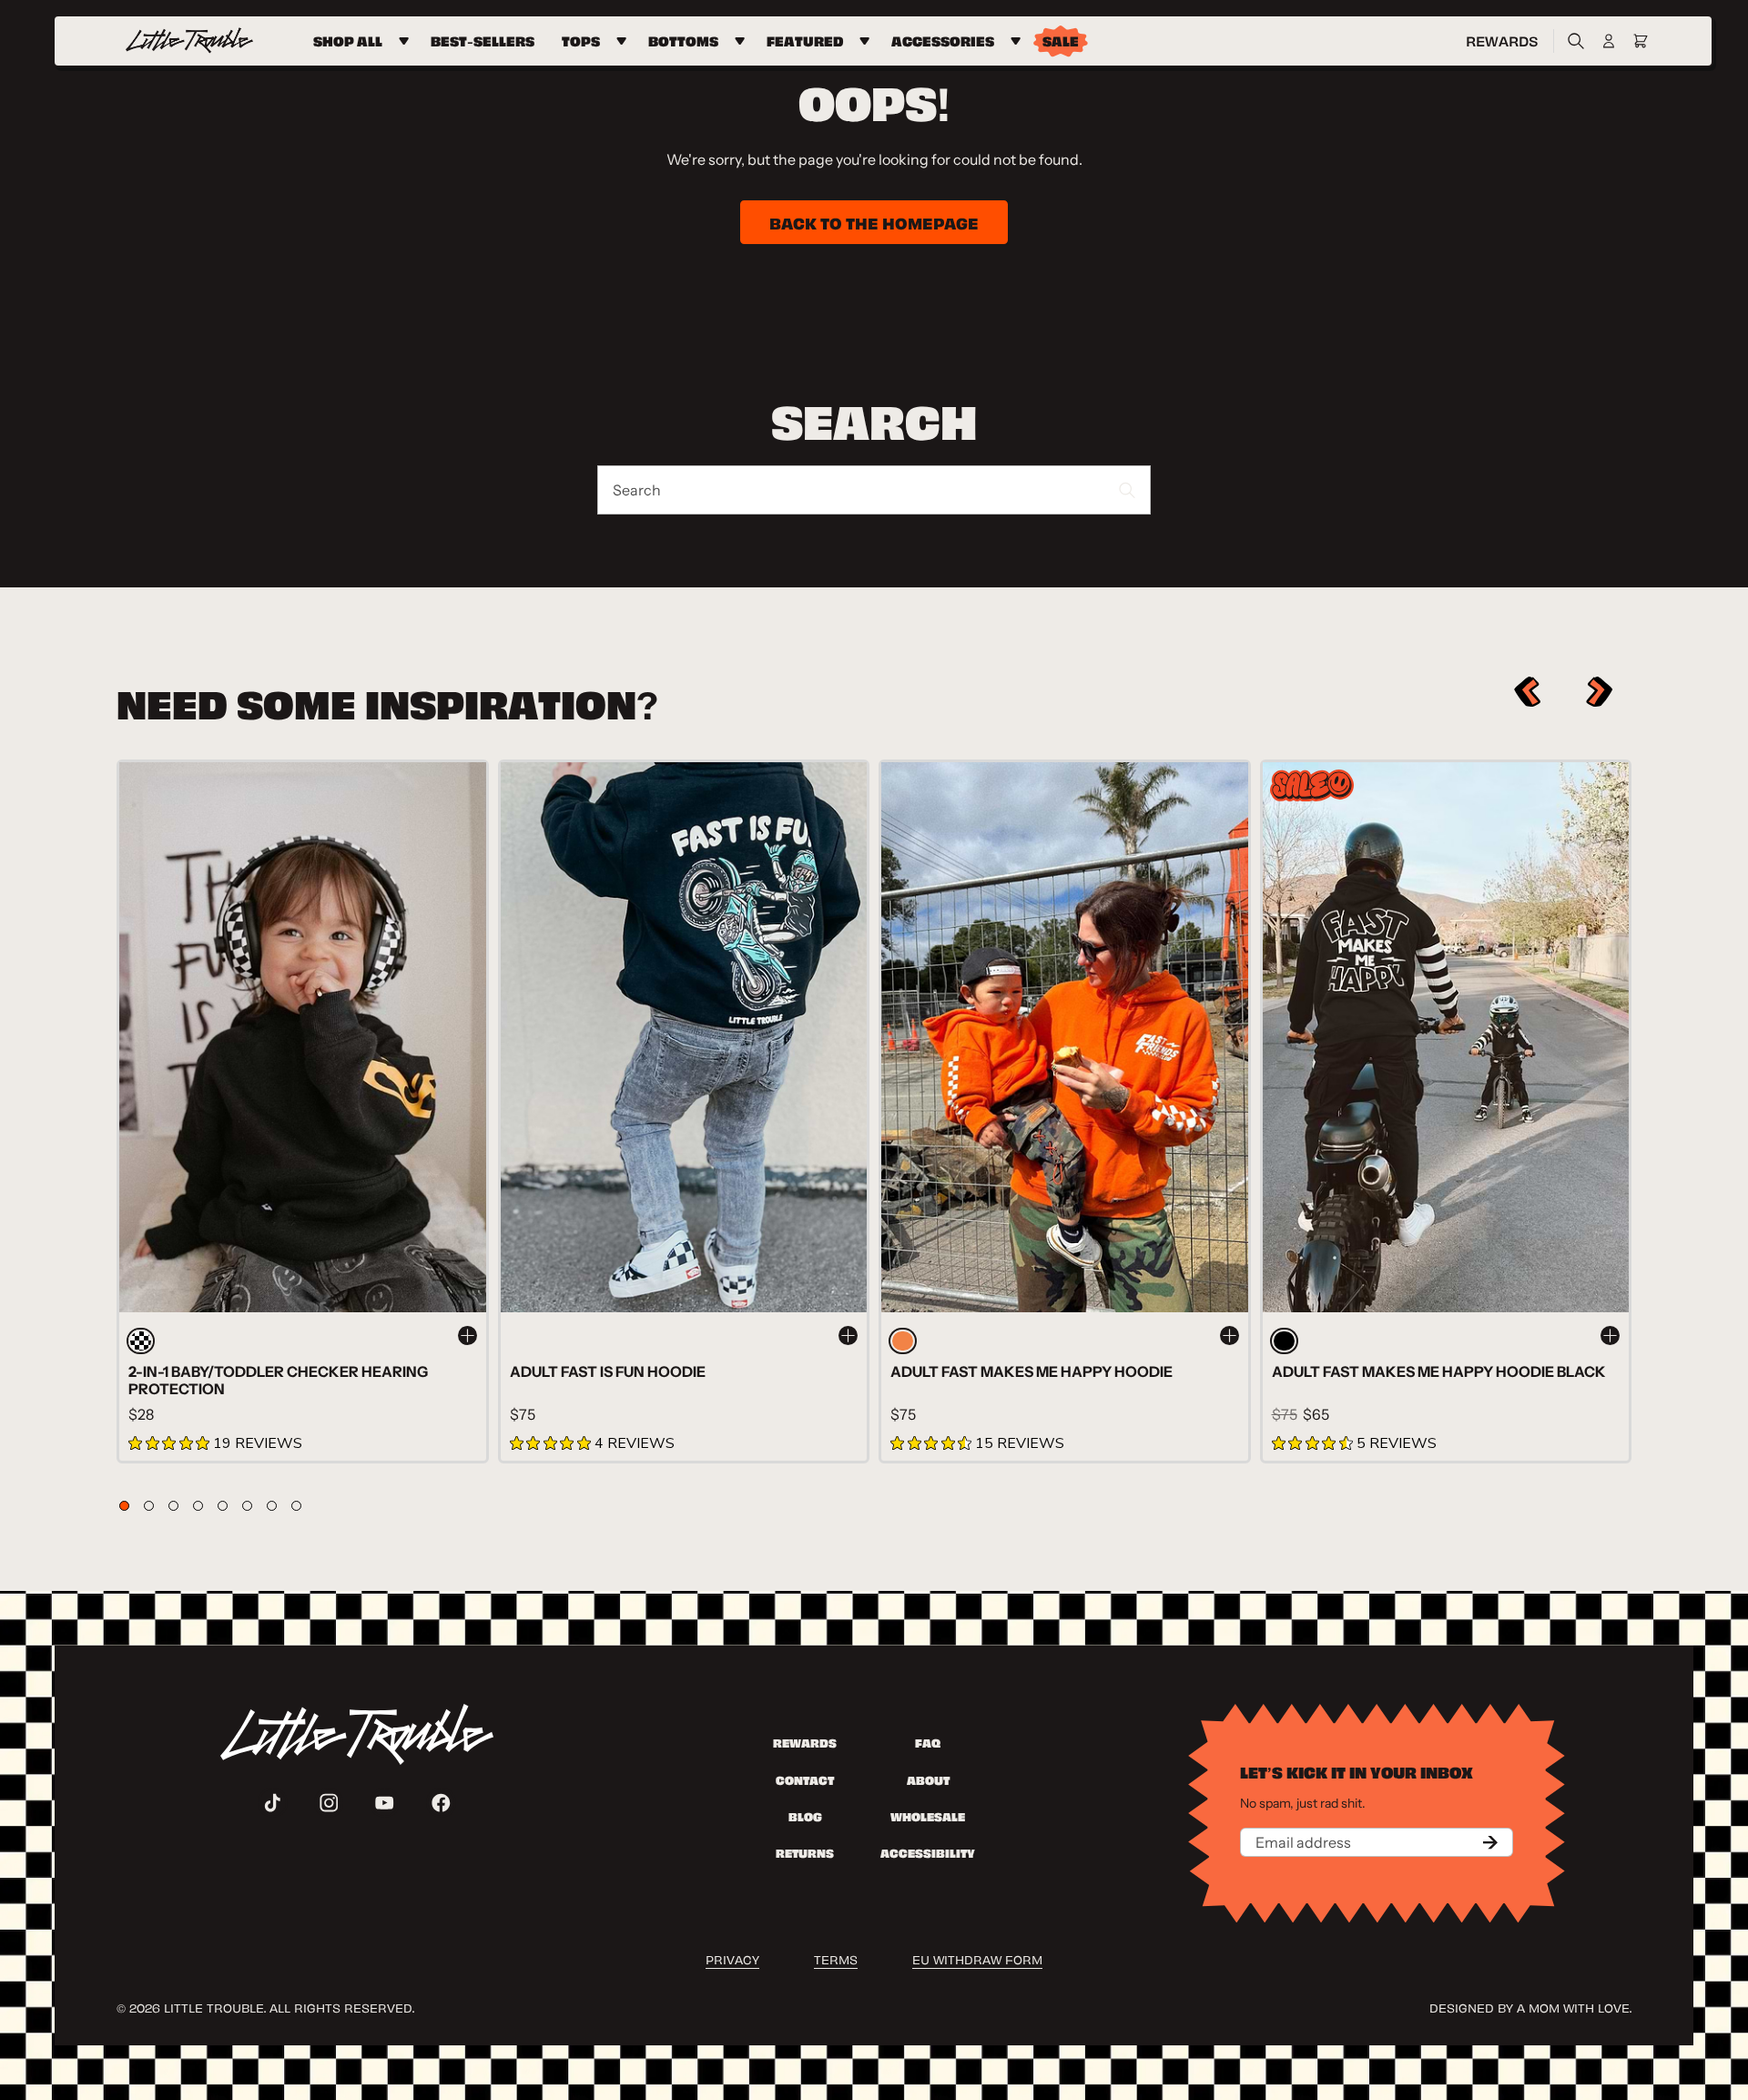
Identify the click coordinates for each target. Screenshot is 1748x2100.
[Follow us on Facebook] (441, 1803)
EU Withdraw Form (977, 1958)
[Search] (1571, 41)
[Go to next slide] (1600, 692)
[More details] (467, 1335)
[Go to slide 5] (223, 1506)
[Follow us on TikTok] (273, 1803)
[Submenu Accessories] (1018, 41)
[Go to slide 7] (272, 1506)
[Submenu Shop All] (407, 41)
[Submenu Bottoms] (742, 41)
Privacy (732, 1958)
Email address (1303, 1842)
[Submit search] (1128, 490)
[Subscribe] (1490, 1842)
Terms (836, 1958)
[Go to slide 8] (296, 1506)
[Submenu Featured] (867, 41)
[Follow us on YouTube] (385, 1803)
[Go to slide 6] (247, 1506)
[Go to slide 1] (124, 1506)
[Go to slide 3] (173, 1506)
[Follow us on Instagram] (329, 1803)
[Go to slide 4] (198, 1506)
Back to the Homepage (874, 222)
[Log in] (1609, 41)
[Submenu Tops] (624, 41)
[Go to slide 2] (149, 1506)
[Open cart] (1641, 41)
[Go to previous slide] (1527, 692)
